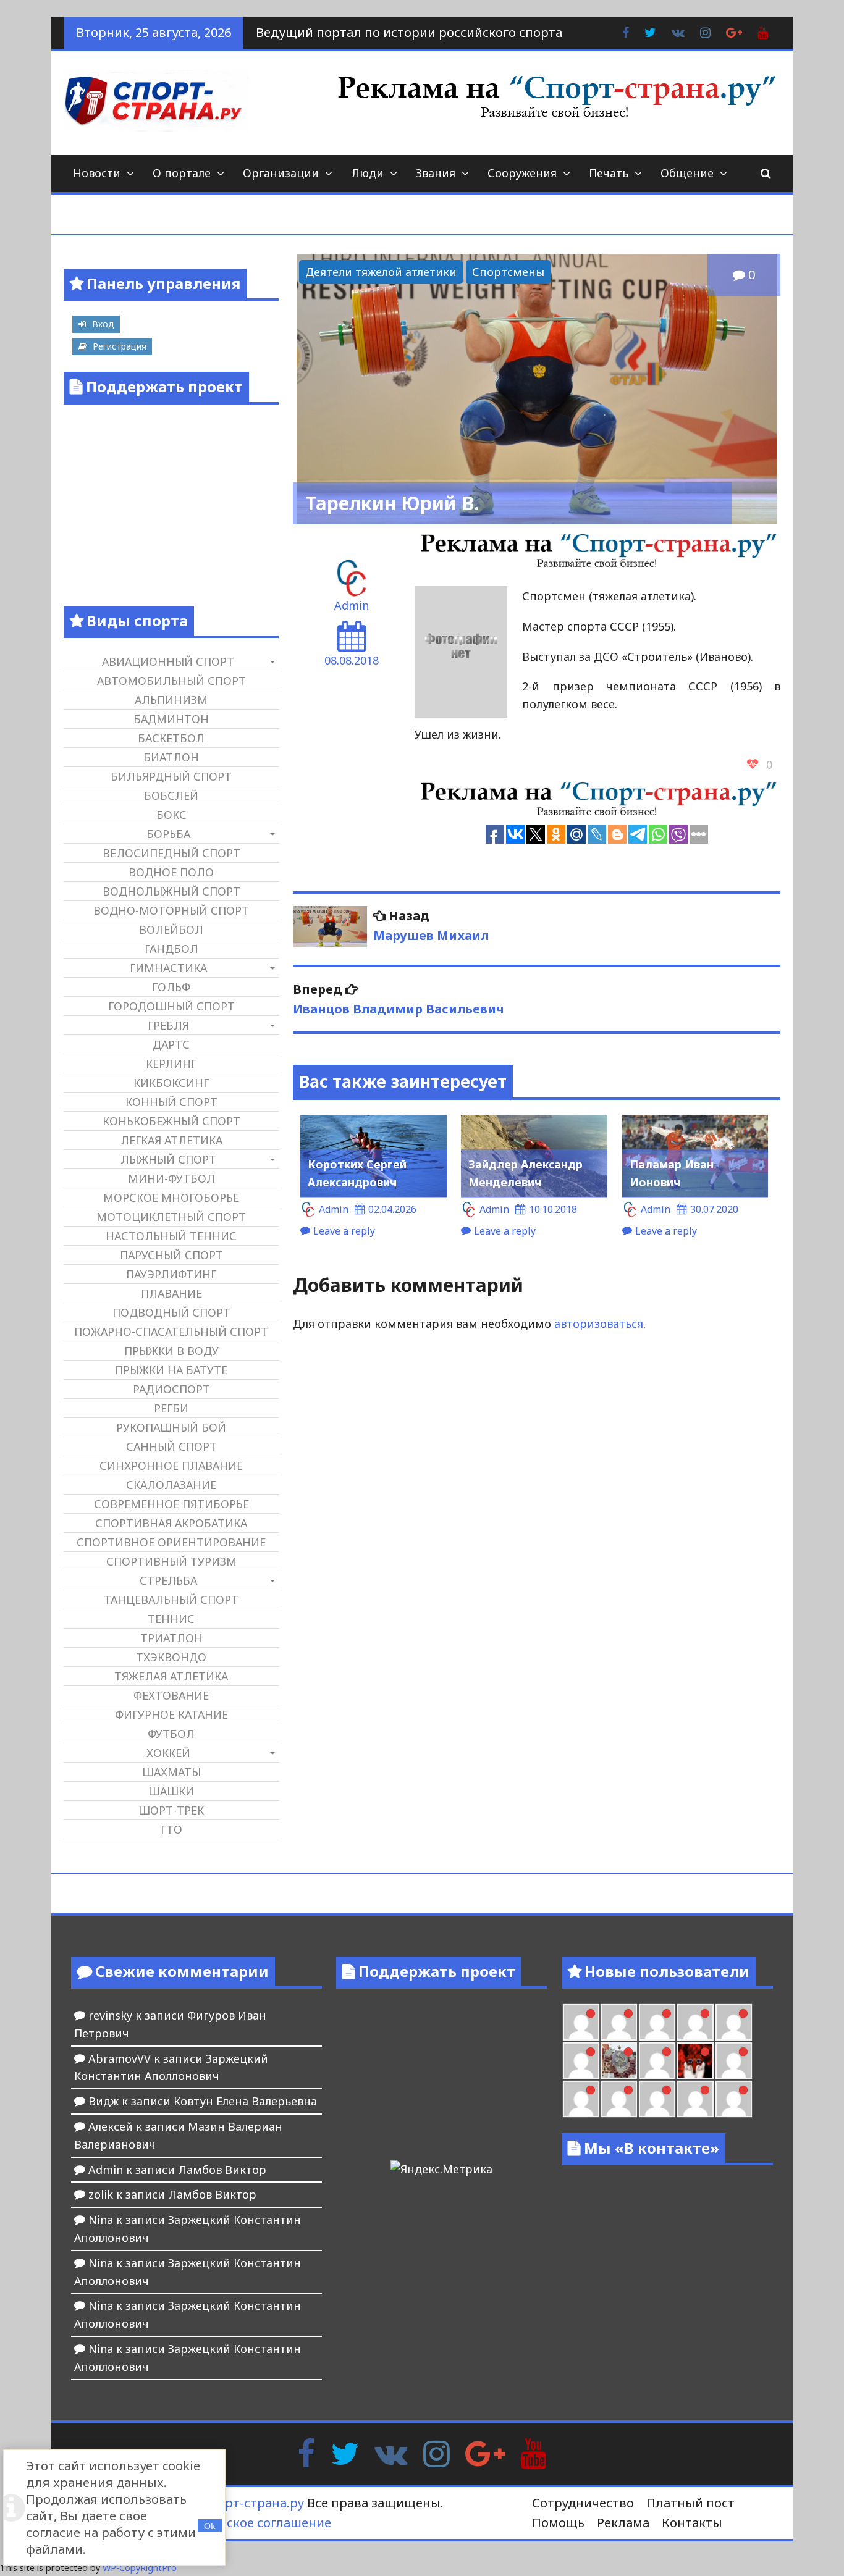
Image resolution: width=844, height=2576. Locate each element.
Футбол (171, 1734)
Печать (609, 173)
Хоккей (168, 1753)
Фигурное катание (171, 1714)
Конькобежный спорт (171, 1121)
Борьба (168, 834)
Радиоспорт (171, 1389)
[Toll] (581, 2022)
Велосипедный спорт (171, 853)
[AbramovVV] (657, 2099)
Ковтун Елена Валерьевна (245, 2101)
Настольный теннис (171, 1236)
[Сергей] (734, 2099)
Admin (352, 605)
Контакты (692, 2523)
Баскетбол (171, 738)
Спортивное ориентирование (171, 1542)
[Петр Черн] (619, 2022)
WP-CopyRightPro (140, 2568)
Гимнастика (168, 968)
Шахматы (171, 1772)
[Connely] (695, 2022)
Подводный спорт (171, 1312)
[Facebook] (306, 2452)
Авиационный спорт (168, 661)
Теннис (171, 1619)
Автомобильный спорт (171, 681)
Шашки (171, 1791)
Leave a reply (344, 1231)
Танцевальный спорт (171, 1600)
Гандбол (171, 949)
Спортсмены (508, 272)
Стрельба (168, 1580)
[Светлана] (734, 2022)
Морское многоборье (171, 1198)
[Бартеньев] (734, 2061)
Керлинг (171, 1064)
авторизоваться (599, 1324)
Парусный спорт (171, 1255)
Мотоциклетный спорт (171, 1217)
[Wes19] (619, 2061)
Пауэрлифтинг (171, 1274)
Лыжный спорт (168, 1159)
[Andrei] (581, 2099)
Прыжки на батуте (171, 1370)
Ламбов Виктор (222, 2170)
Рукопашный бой (171, 1427)
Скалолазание (171, 1485)
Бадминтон (171, 719)
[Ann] (657, 2022)
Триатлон (171, 1638)
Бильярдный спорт (171, 776)
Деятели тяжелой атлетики (381, 272)
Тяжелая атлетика (171, 1676)
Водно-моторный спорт (171, 910)
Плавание (171, 1293)
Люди (367, 173)
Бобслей (171, 795)
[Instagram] (437, 2452)
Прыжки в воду (171, 1351)
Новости (97, 173)
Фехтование (171, 1695)
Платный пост (690, 2503)
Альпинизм (171, 700)
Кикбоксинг (171, 1083)
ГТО (171, 1829)
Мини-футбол (171, 1178)
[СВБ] (619, 2099)
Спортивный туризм (171, 1561)
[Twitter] (345, 2452)
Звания (436, 173)
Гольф (171, 987)
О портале (182, 173)
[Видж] (695, 2099)
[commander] (581, 2061)
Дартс (171, 1044)
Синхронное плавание (171, 1466)
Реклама (623, 2523)
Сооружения (522, 173)
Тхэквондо (171, 1657)
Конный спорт (171, 1102)
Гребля (168, 1025)
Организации (281, 173)
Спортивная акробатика (171, 1523)
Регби (171, 1408)
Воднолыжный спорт (171, 891)
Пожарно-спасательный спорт (171, 1332)
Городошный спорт (171, 1006)
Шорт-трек (171, 1810)
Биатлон (171, 757)
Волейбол (171, 929)
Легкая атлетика (171, 1140)
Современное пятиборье (171, 1504)
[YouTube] (534, 2452)
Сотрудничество (583, 2503)
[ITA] (657, 2061)
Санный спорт (171, 1446)
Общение (687, 173)
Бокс (171, 815)
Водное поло (171, 872)
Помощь (558, 2523)
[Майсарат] (695, 2061)
